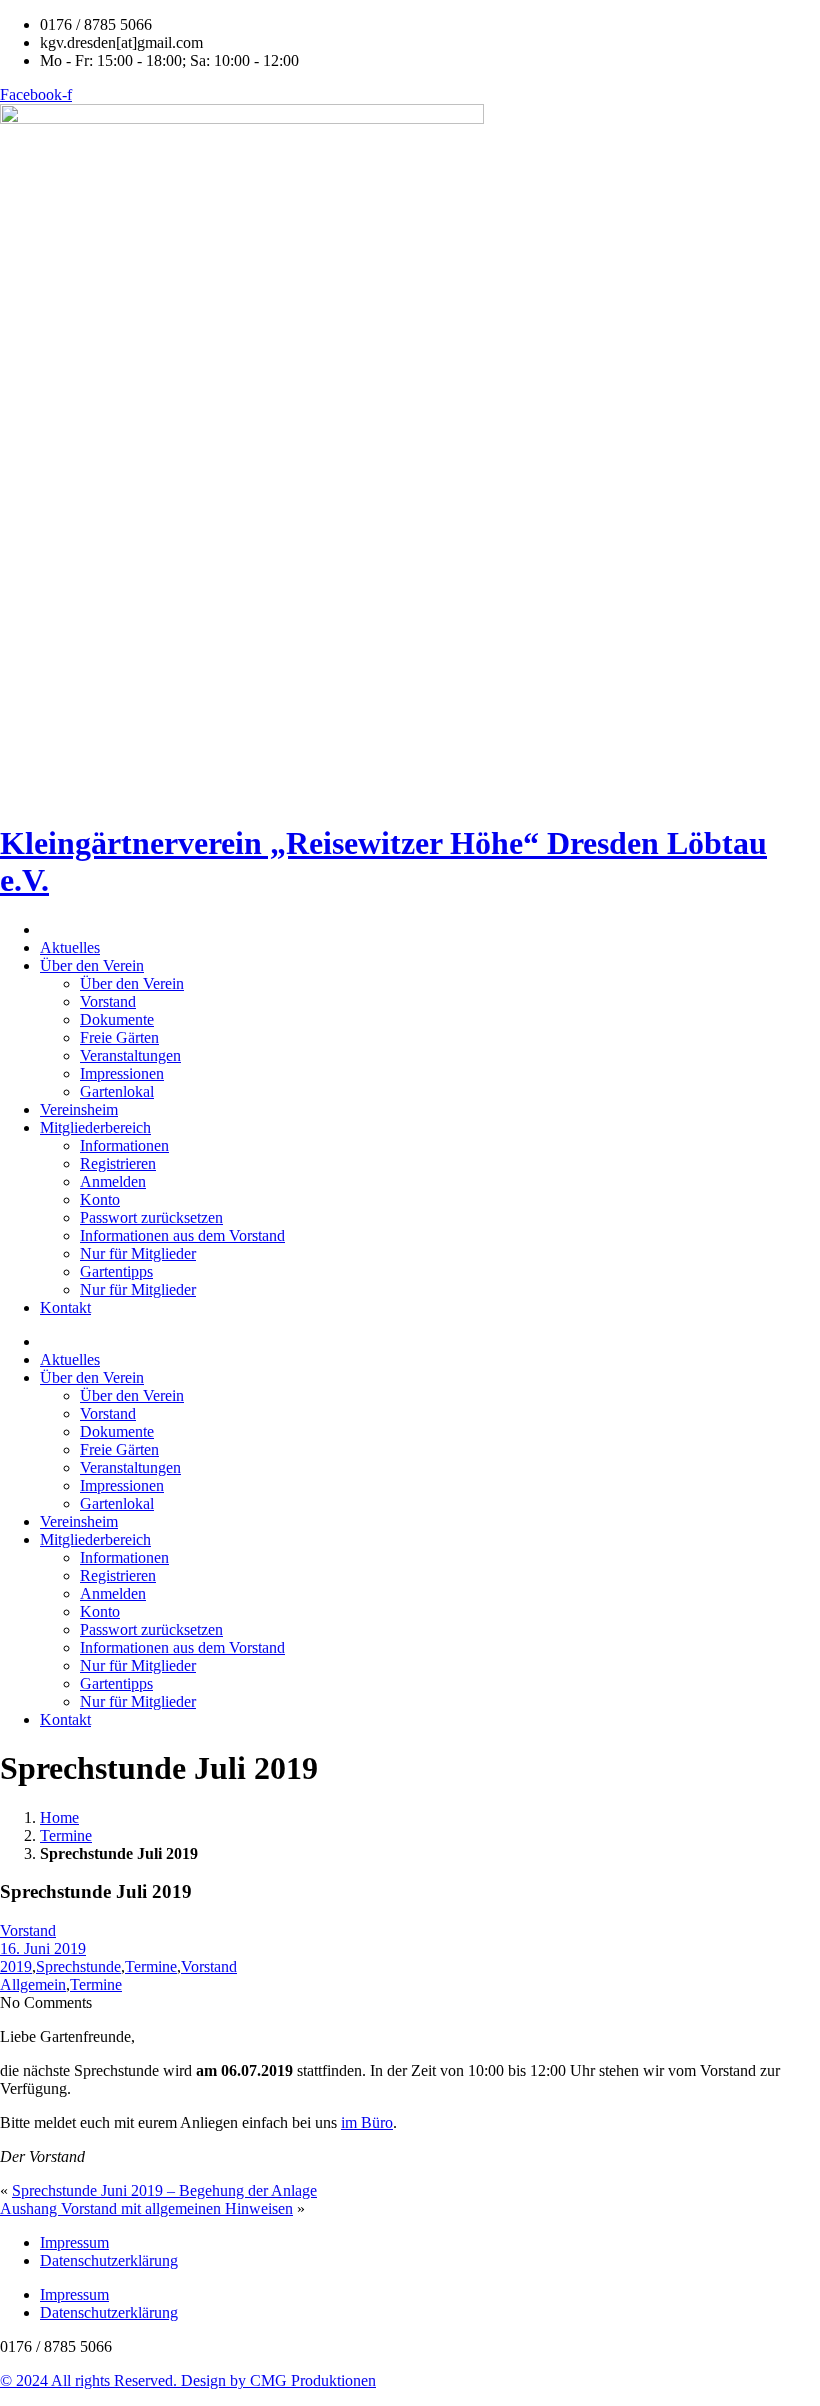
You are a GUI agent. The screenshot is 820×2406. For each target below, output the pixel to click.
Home (59, 1817)
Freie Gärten (119, 1037)
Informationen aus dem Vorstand (182, 1235)
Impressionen (122, 1073)
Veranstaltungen (130, 1055)
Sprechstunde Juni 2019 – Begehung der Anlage (164, 2190)
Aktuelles (70, 947)
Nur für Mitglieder (138, 1253)
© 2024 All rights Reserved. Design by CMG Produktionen (188, 2380)
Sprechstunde (78, 1966)
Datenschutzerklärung (109, 2260)
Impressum (74, 2242)
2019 (16, 1966)
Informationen (124, 1145)
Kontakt (65, 1307)
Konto (100, 1199)
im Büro (367, 2122)
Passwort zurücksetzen (151, 1217)
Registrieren (118, 1163)
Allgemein (33, 1984)
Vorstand (108, 1001)
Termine (66, 1835)
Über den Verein (92, 965)
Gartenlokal (117, 1091)
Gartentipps (116, 1271)
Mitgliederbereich (95, 1127)
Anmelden (113, 1181)
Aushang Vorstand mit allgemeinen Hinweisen (146, 2208)
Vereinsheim (79, 1109)
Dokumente (117, 1019)
